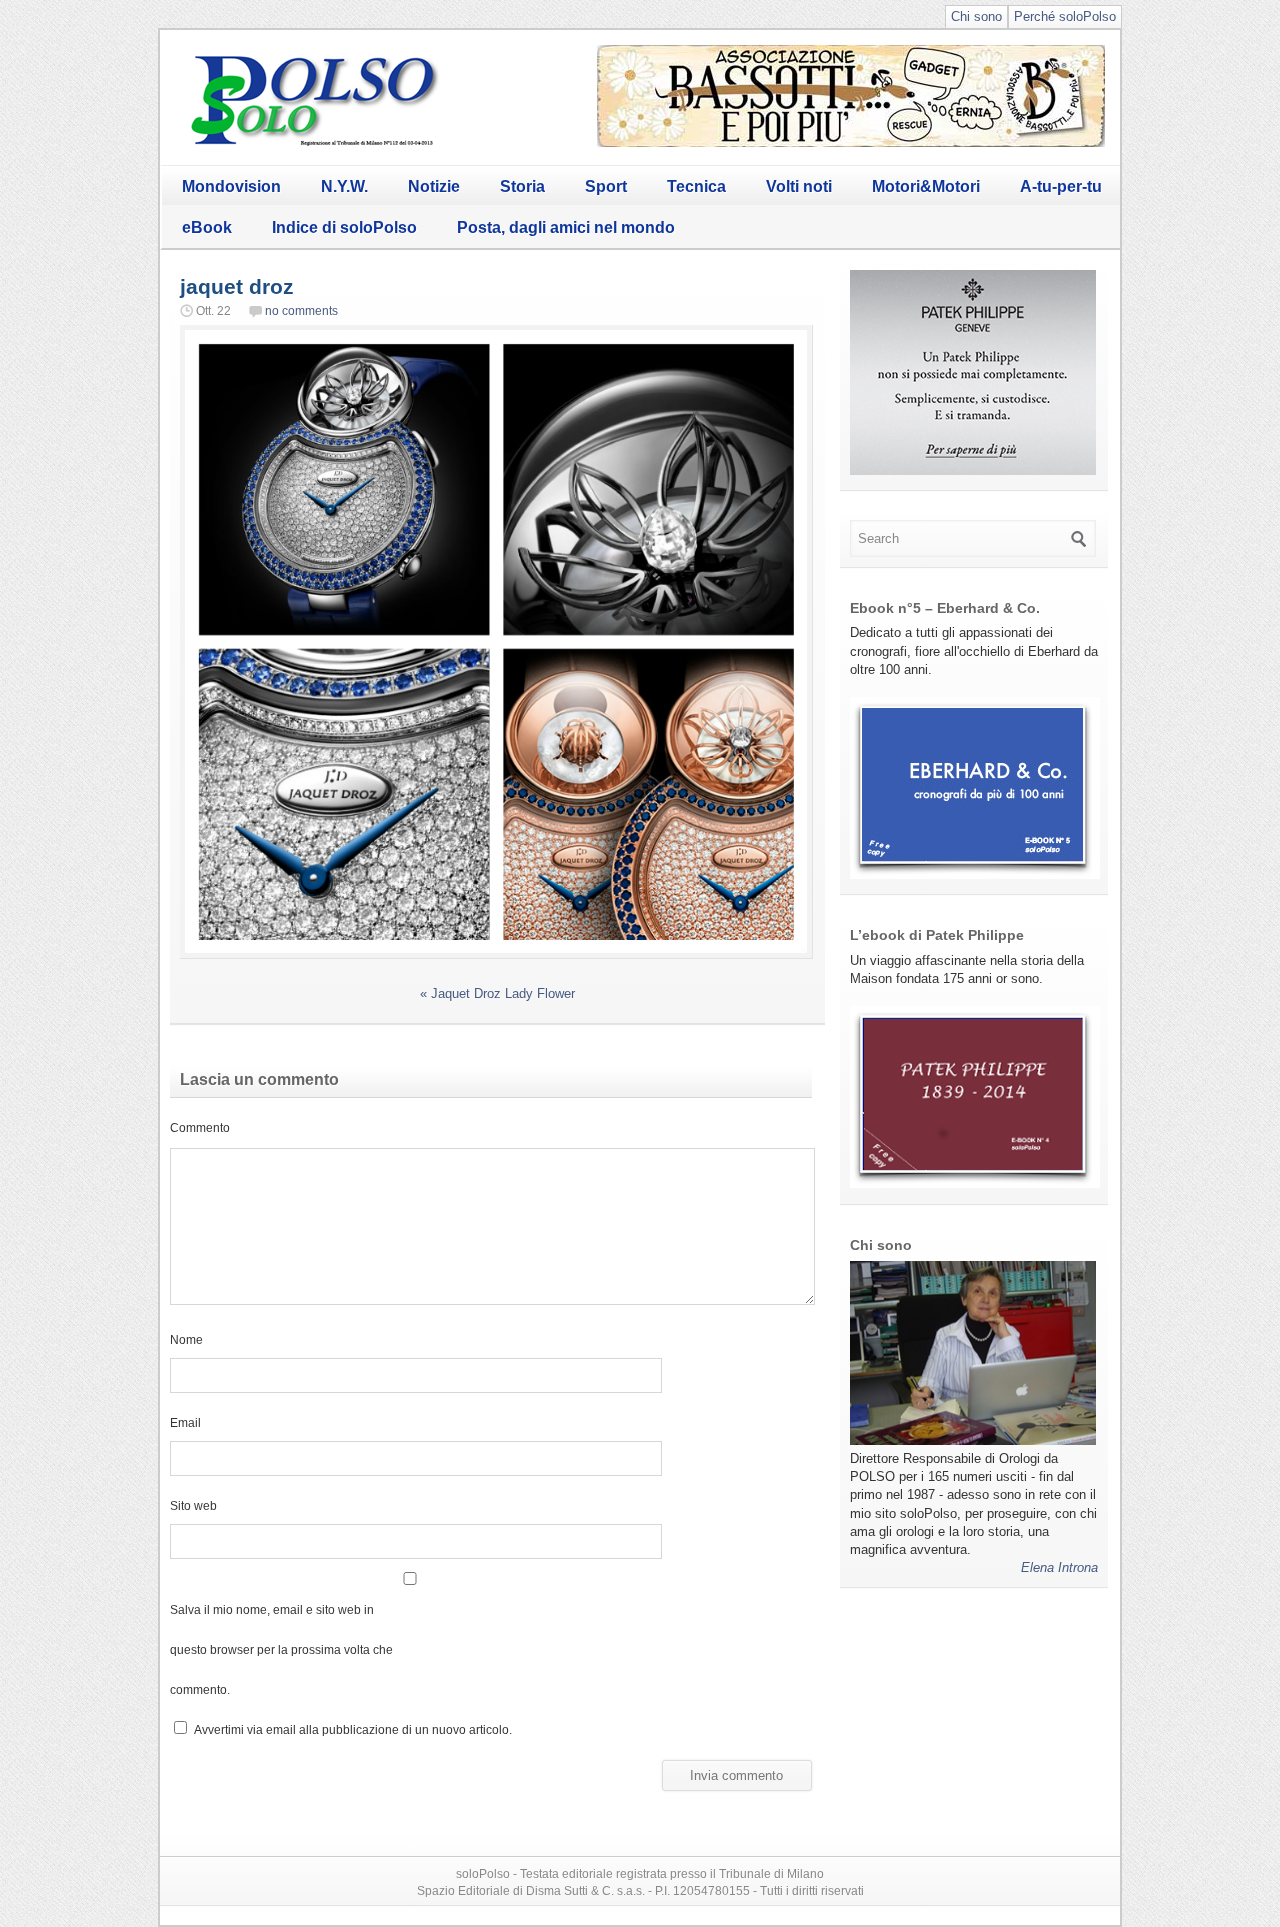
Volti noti (799, 186)
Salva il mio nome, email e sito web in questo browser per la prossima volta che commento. (281, 1649)
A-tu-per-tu (1061, 186)
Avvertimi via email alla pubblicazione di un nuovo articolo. (353, 1729)
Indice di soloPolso (344, 227)
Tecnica (696, 186)
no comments (301, 311)
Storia (522, 186)
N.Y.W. (344, 186)
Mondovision (231, 186)
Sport (606, 186)
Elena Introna (1059, 1567)
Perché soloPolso (1065, 16)
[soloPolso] (315, 145)
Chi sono (976, 16)
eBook (207, 227)
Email (185, 1422)
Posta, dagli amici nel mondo (566, 227)
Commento (200, 1127)
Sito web (193, 1505)
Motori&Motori (926, 186)
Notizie (434, 186)
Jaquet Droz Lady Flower (497, 993)
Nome (186, 1339)
